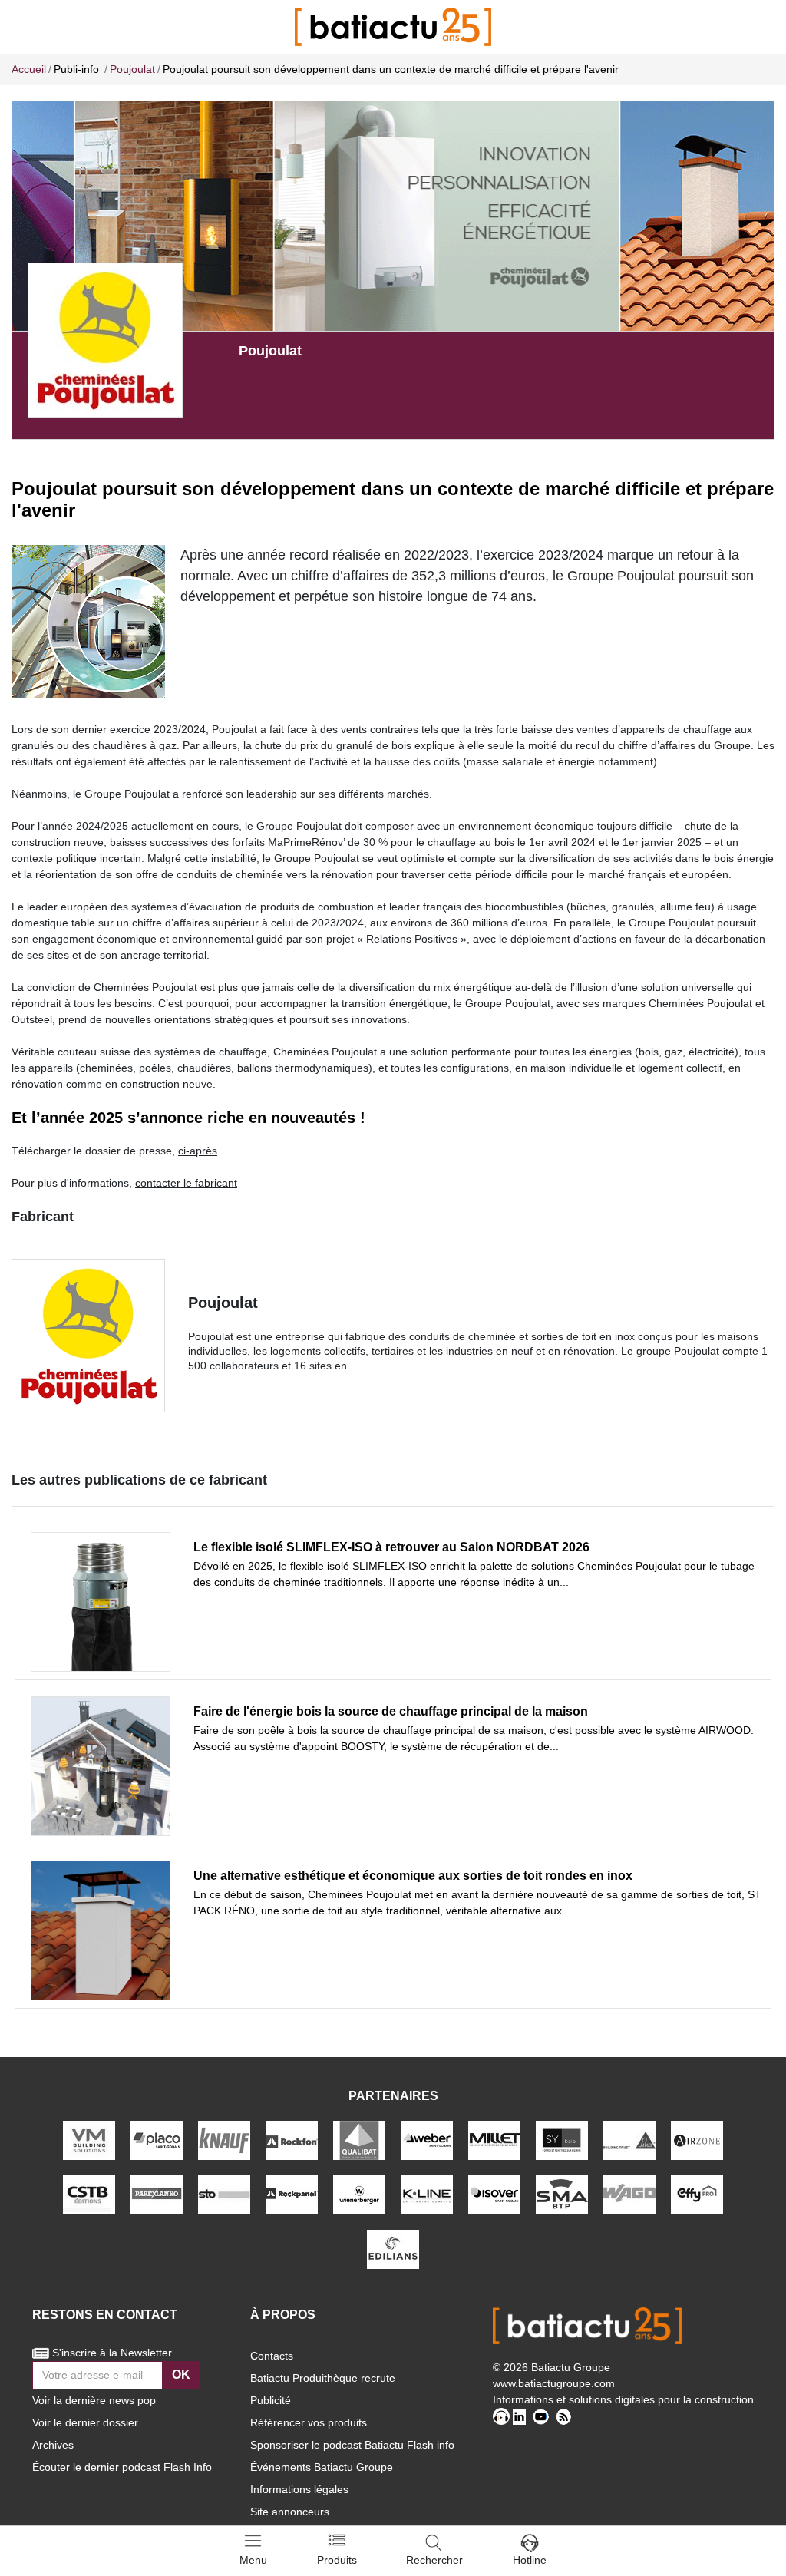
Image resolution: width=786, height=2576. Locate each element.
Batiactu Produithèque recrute (323, 2378)
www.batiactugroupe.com (554, 2383)
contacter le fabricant (186, 1183)
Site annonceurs (290, 2512)
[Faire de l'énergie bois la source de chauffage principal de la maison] (101, 1766)
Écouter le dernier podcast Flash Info (122, 2467)
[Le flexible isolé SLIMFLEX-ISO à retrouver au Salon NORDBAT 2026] (101, 1602)
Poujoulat (223, 1303)
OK (181, 2375)
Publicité (271, 2400)
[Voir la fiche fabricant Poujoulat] (105, 339)
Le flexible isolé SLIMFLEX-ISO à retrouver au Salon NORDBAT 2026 (391, 1547)
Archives (53, 2445)
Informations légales (299, 2489)
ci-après (198, 1151)
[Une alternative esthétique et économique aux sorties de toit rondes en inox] (101, 1930)
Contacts (272, 2356)
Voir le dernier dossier (85, 2422)
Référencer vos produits (309, 2422)
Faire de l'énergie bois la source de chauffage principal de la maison (391, 1711)
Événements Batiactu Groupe (322, 2467)
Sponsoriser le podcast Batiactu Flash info (352, 2445)
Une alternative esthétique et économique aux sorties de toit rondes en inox (413, 1876)
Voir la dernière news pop (94, 2400)
